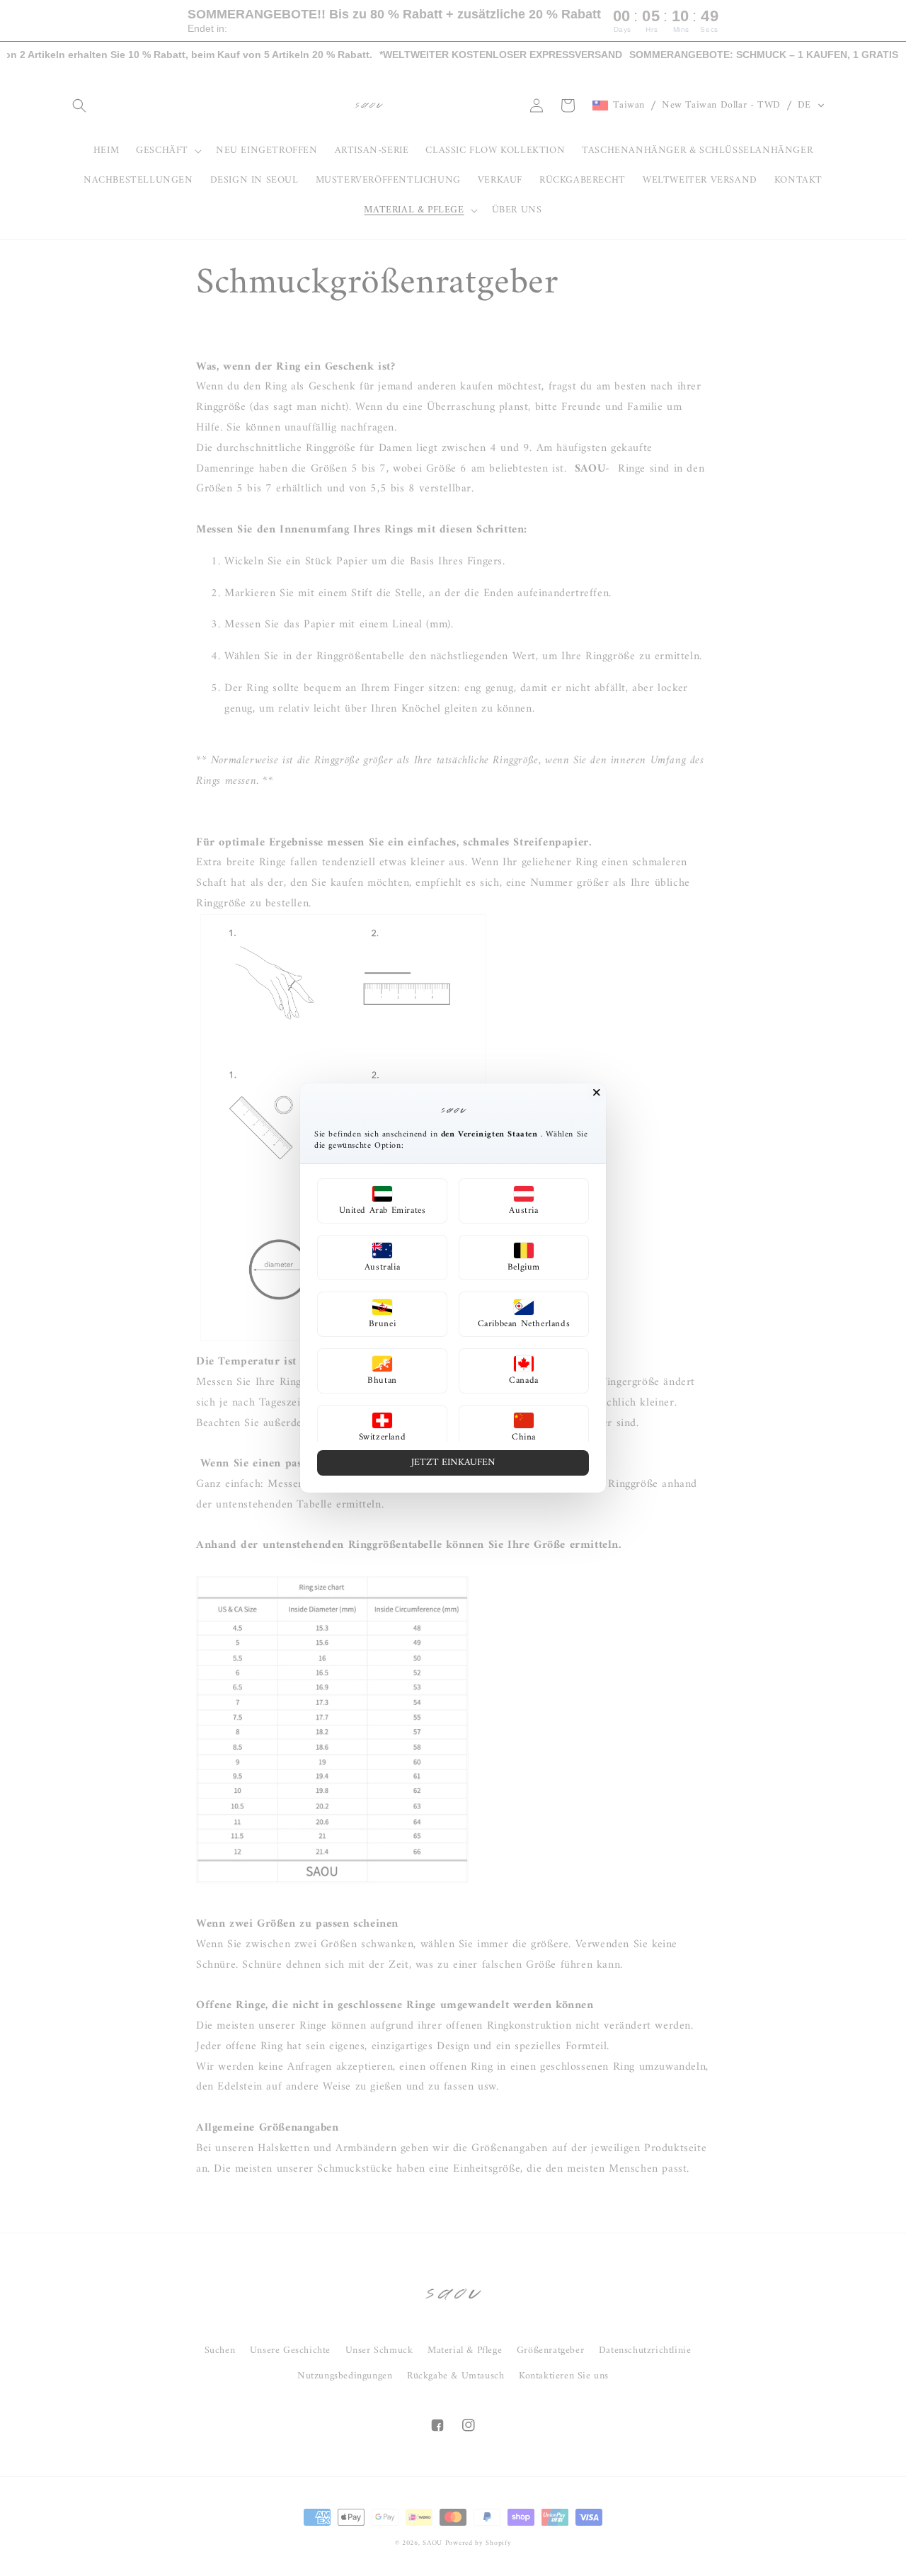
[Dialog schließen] (597, 1093)
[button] (382, 1201)
